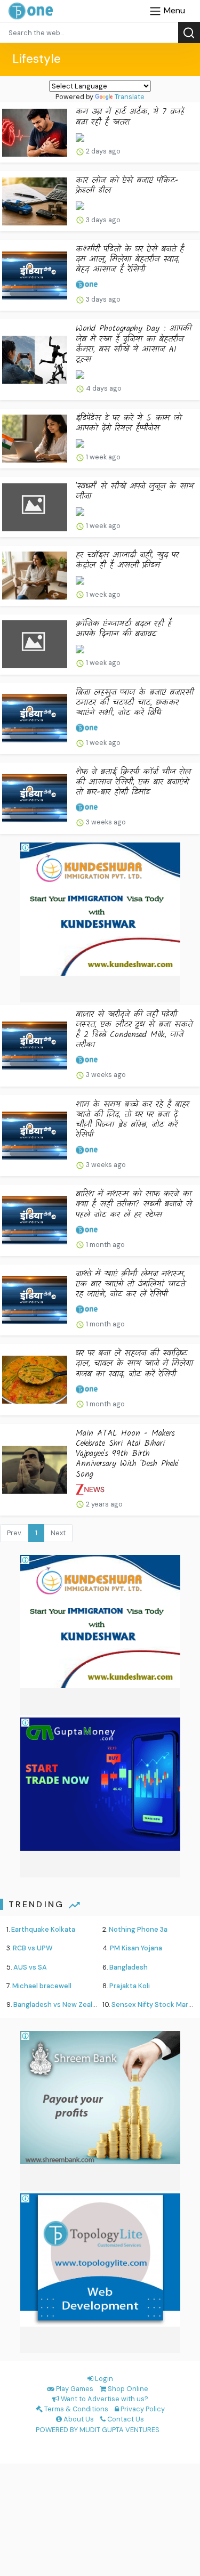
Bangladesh (129, 1967)
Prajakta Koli (130, 1986)
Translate (130, 97)
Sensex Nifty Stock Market (155, 2004)
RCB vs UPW (33, 1948)
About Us (78, 2419)
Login (103, 2379)
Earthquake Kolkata (43, 1929)
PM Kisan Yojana (136, 1948)
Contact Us (125, 2419)
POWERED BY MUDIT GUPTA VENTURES (98, 2430)
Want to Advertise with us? (104, 2399)
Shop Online (127, 2389)
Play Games (74, 2389)
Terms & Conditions (75, 2409)
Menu (173, 10)
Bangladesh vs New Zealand (59, 2004)
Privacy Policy (142, 2409)
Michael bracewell (42, 1986)
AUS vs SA (30, 1967)
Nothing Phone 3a (138, 1929)
